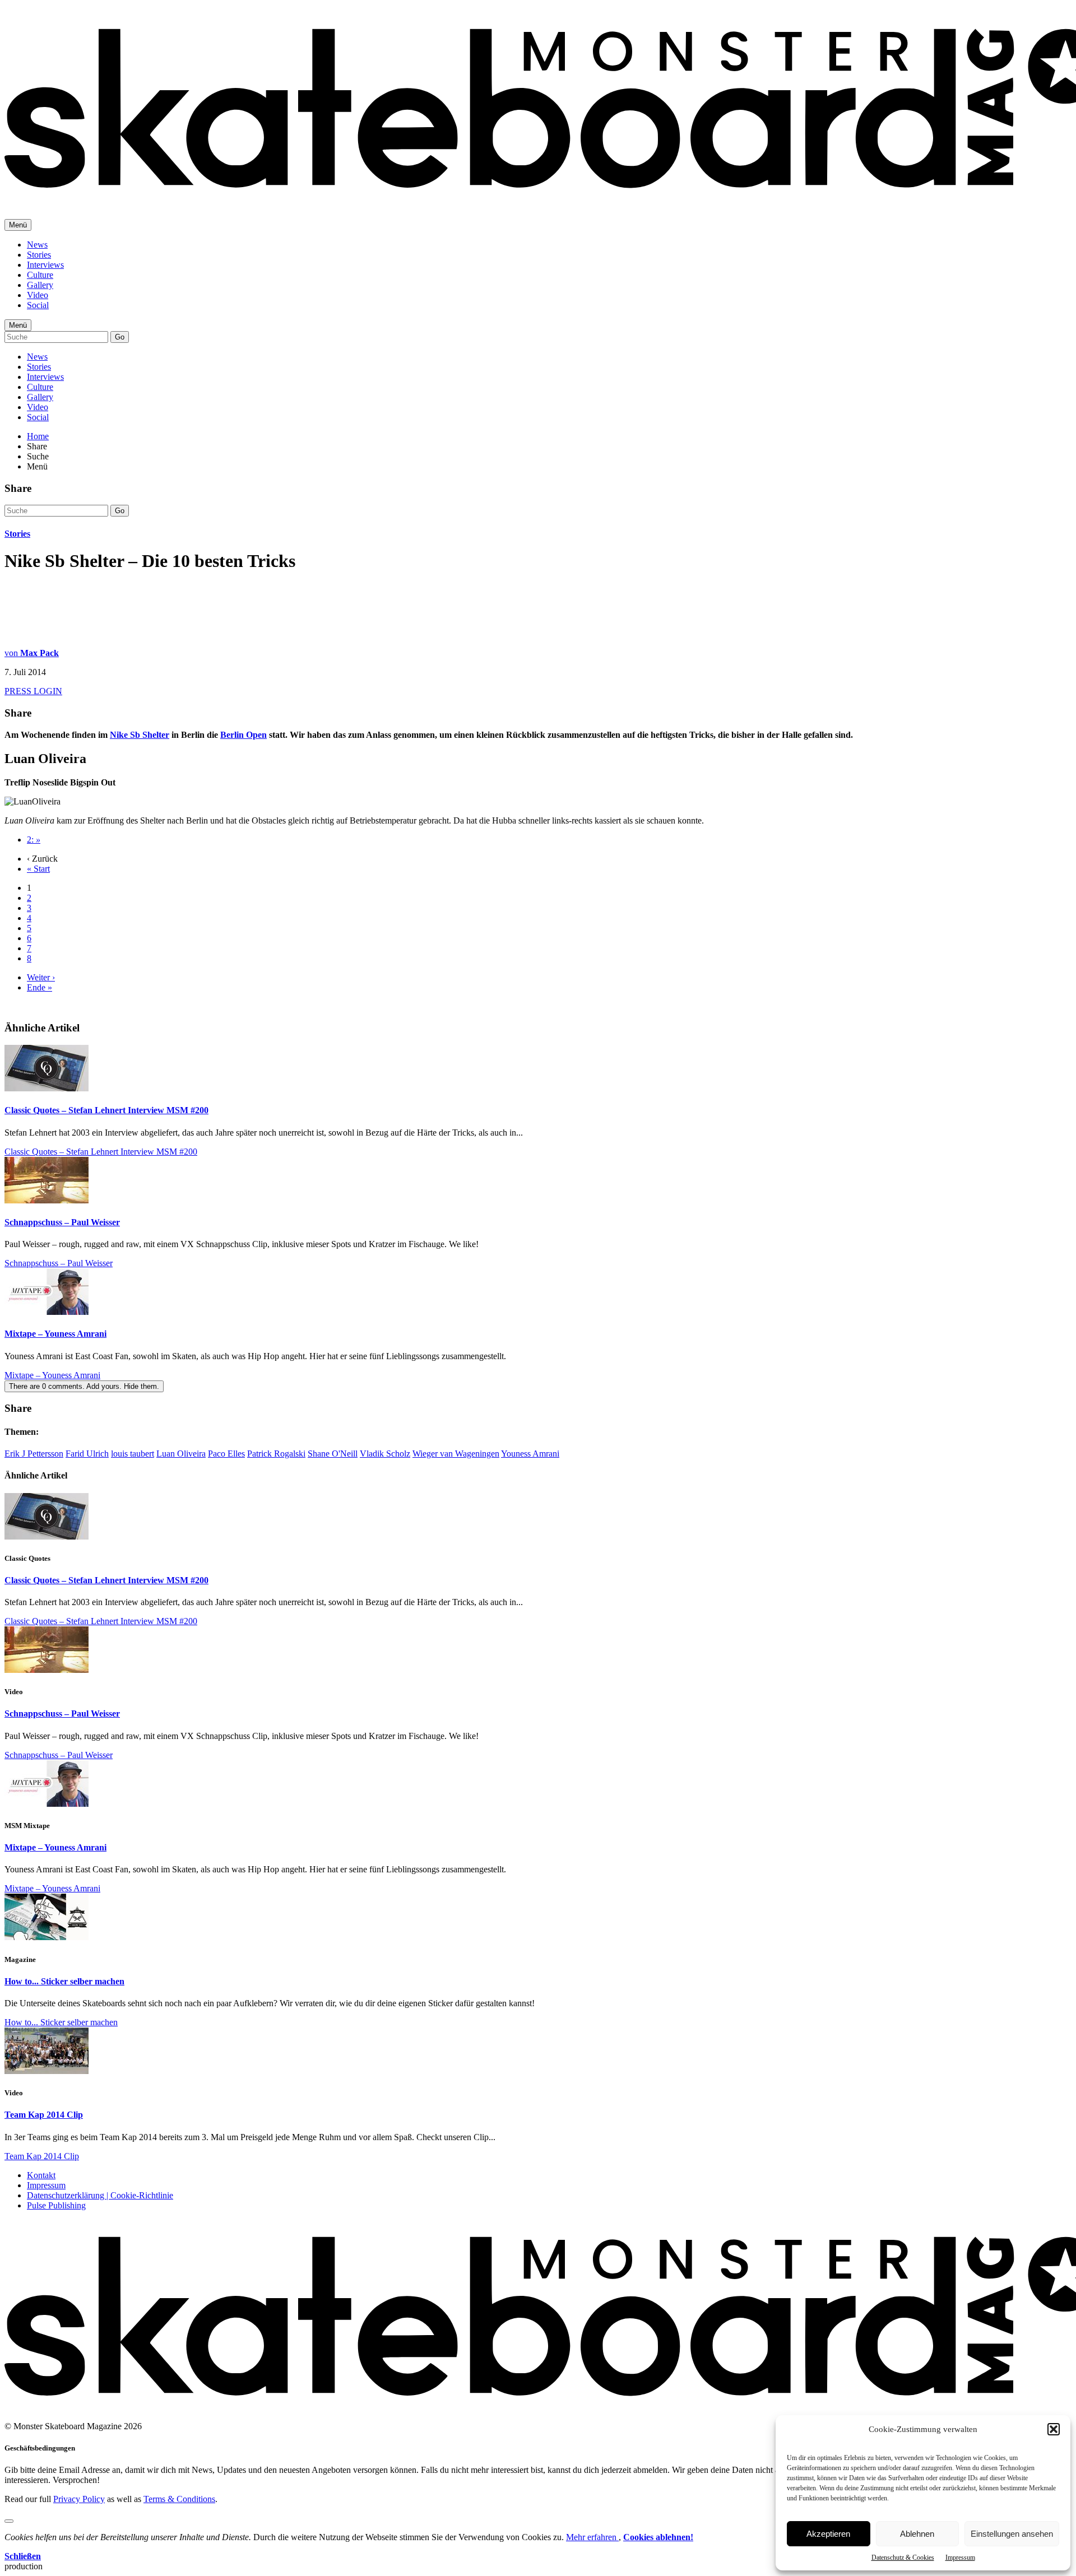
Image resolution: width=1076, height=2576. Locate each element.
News (37, 245)
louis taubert (133, 1454)
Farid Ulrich (87, 1454)
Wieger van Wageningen (456, 1454)
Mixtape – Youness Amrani (55, 1334)
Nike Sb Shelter (140, 735)
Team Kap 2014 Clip (44, 2115)
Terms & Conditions (179, 2499)
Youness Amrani (530, 1454)
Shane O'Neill (333, 1454)
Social (38, 305)
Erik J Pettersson (34, 1454)
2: (34, 840)
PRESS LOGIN (33, 691)
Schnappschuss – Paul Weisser (62, 1222)
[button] (1054, 2429)
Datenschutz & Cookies (903, 2558)
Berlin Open (244, 735)
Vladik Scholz (385, 1454)
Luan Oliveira (181, 1454)
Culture (40, 275)
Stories (39, 255)
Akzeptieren (828, 2534)
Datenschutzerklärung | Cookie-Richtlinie (100, 2195)
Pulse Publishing (56, 2205)
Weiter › (41, 977)
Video (38, 295)
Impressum (960, 2558)
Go (120, 337)
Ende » (40, 987)
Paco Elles (226, 1454)
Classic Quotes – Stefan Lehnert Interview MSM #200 (106, 1110)
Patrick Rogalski (276, 1454)
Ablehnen (917, 2534)
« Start (38, 869)
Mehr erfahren (592, 2537)
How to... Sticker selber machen (64, 1981)
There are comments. (84, 1386)
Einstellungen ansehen (1012, 2534)
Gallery (40, 285)
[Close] (9, 2521)
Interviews (45, 265)
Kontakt (41, 2175)
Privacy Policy (79, 2499)
